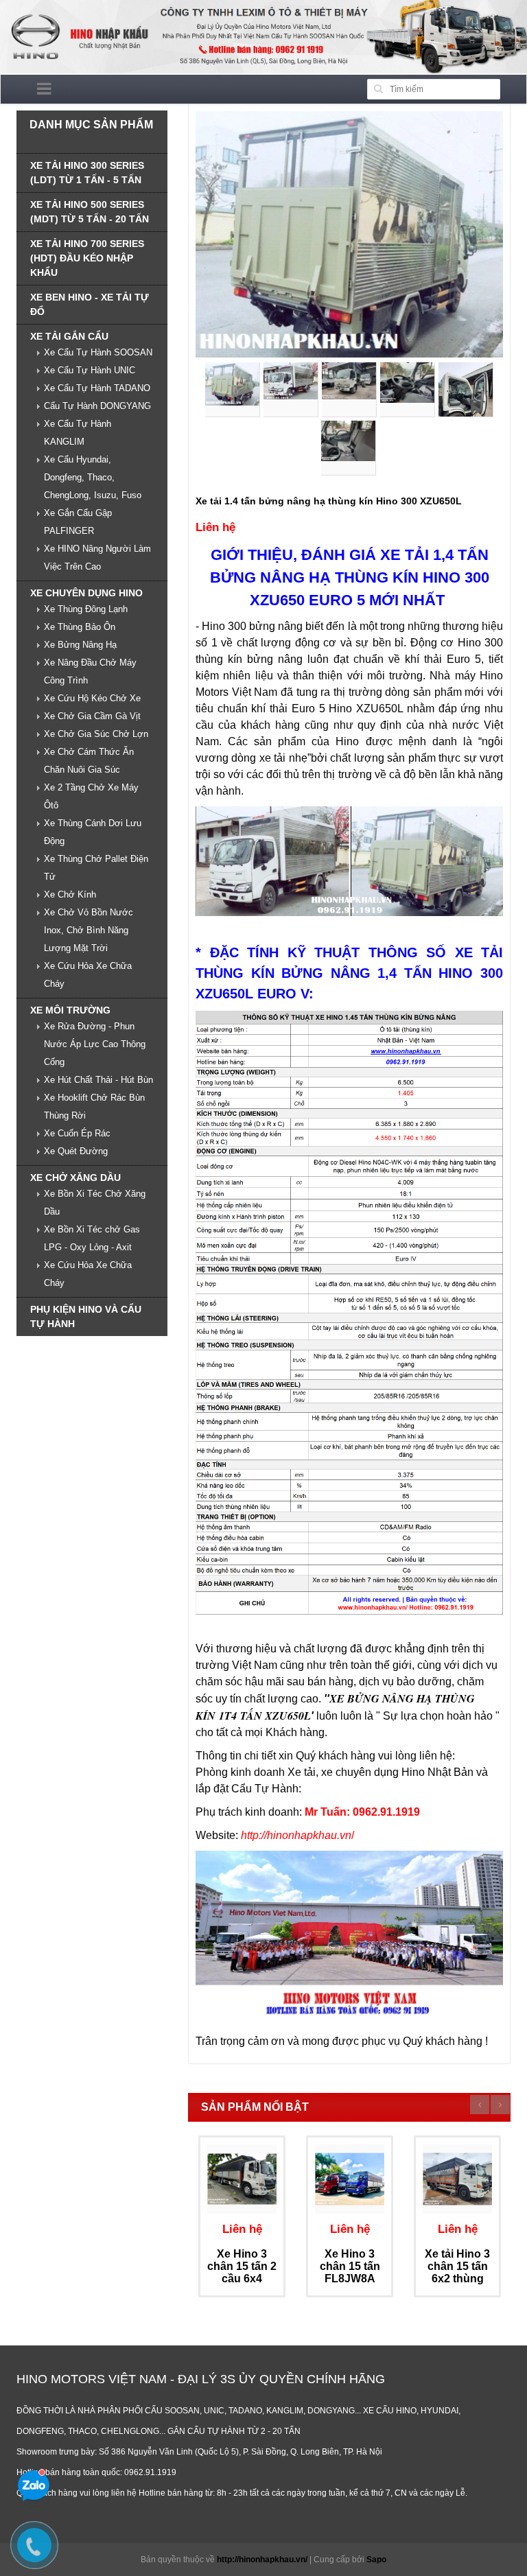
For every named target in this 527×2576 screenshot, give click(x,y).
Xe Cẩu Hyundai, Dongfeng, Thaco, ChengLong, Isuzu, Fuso (93, 477)
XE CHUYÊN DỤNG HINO (86, 593)
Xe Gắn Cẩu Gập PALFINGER (78, 522)
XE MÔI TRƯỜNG (70, 1010)
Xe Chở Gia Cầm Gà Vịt (92, 716)
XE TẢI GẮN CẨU (69, 336)
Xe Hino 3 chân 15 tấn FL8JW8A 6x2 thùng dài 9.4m (350, 2278)
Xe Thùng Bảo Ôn (80, 627)
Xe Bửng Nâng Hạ (80, 645)
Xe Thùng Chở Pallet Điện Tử (96, 868)
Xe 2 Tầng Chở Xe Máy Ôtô (91, 796)
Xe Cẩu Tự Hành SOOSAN (98, 352)
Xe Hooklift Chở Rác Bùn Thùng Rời (94, 1106)
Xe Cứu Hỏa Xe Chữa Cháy (88, 975)
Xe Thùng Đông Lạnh (86, 609)
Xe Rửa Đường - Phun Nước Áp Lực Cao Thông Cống (95, 1044)
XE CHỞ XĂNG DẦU (75, 1178)
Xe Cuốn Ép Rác (77, 1133)
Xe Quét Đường (76, 1151)
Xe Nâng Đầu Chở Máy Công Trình (90, 671)
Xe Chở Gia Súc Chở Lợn (96, 734)
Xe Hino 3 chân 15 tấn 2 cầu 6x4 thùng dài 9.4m (242, 2278)
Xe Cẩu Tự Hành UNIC (90, 370)
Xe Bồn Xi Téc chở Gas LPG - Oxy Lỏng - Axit (92, 1238)
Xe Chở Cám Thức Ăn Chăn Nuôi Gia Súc (89, 761)
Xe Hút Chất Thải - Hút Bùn (98, 1080)
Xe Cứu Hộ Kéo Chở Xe (92, 698)
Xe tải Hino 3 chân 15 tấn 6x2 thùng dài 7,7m (457, 2272)
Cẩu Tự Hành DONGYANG (97, 406)
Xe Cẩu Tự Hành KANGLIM (78, 433)
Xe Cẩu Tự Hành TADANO (97, 388)
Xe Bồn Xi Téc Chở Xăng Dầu (95, 1203)
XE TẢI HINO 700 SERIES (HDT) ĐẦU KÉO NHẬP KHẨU (87, 258)
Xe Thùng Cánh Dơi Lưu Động (93, 832)
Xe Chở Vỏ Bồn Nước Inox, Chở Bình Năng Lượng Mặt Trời (89, 930)
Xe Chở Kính (70, 894)
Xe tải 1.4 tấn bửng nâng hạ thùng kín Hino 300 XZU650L (329, 501)
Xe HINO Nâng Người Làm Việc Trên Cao (97, 558)
